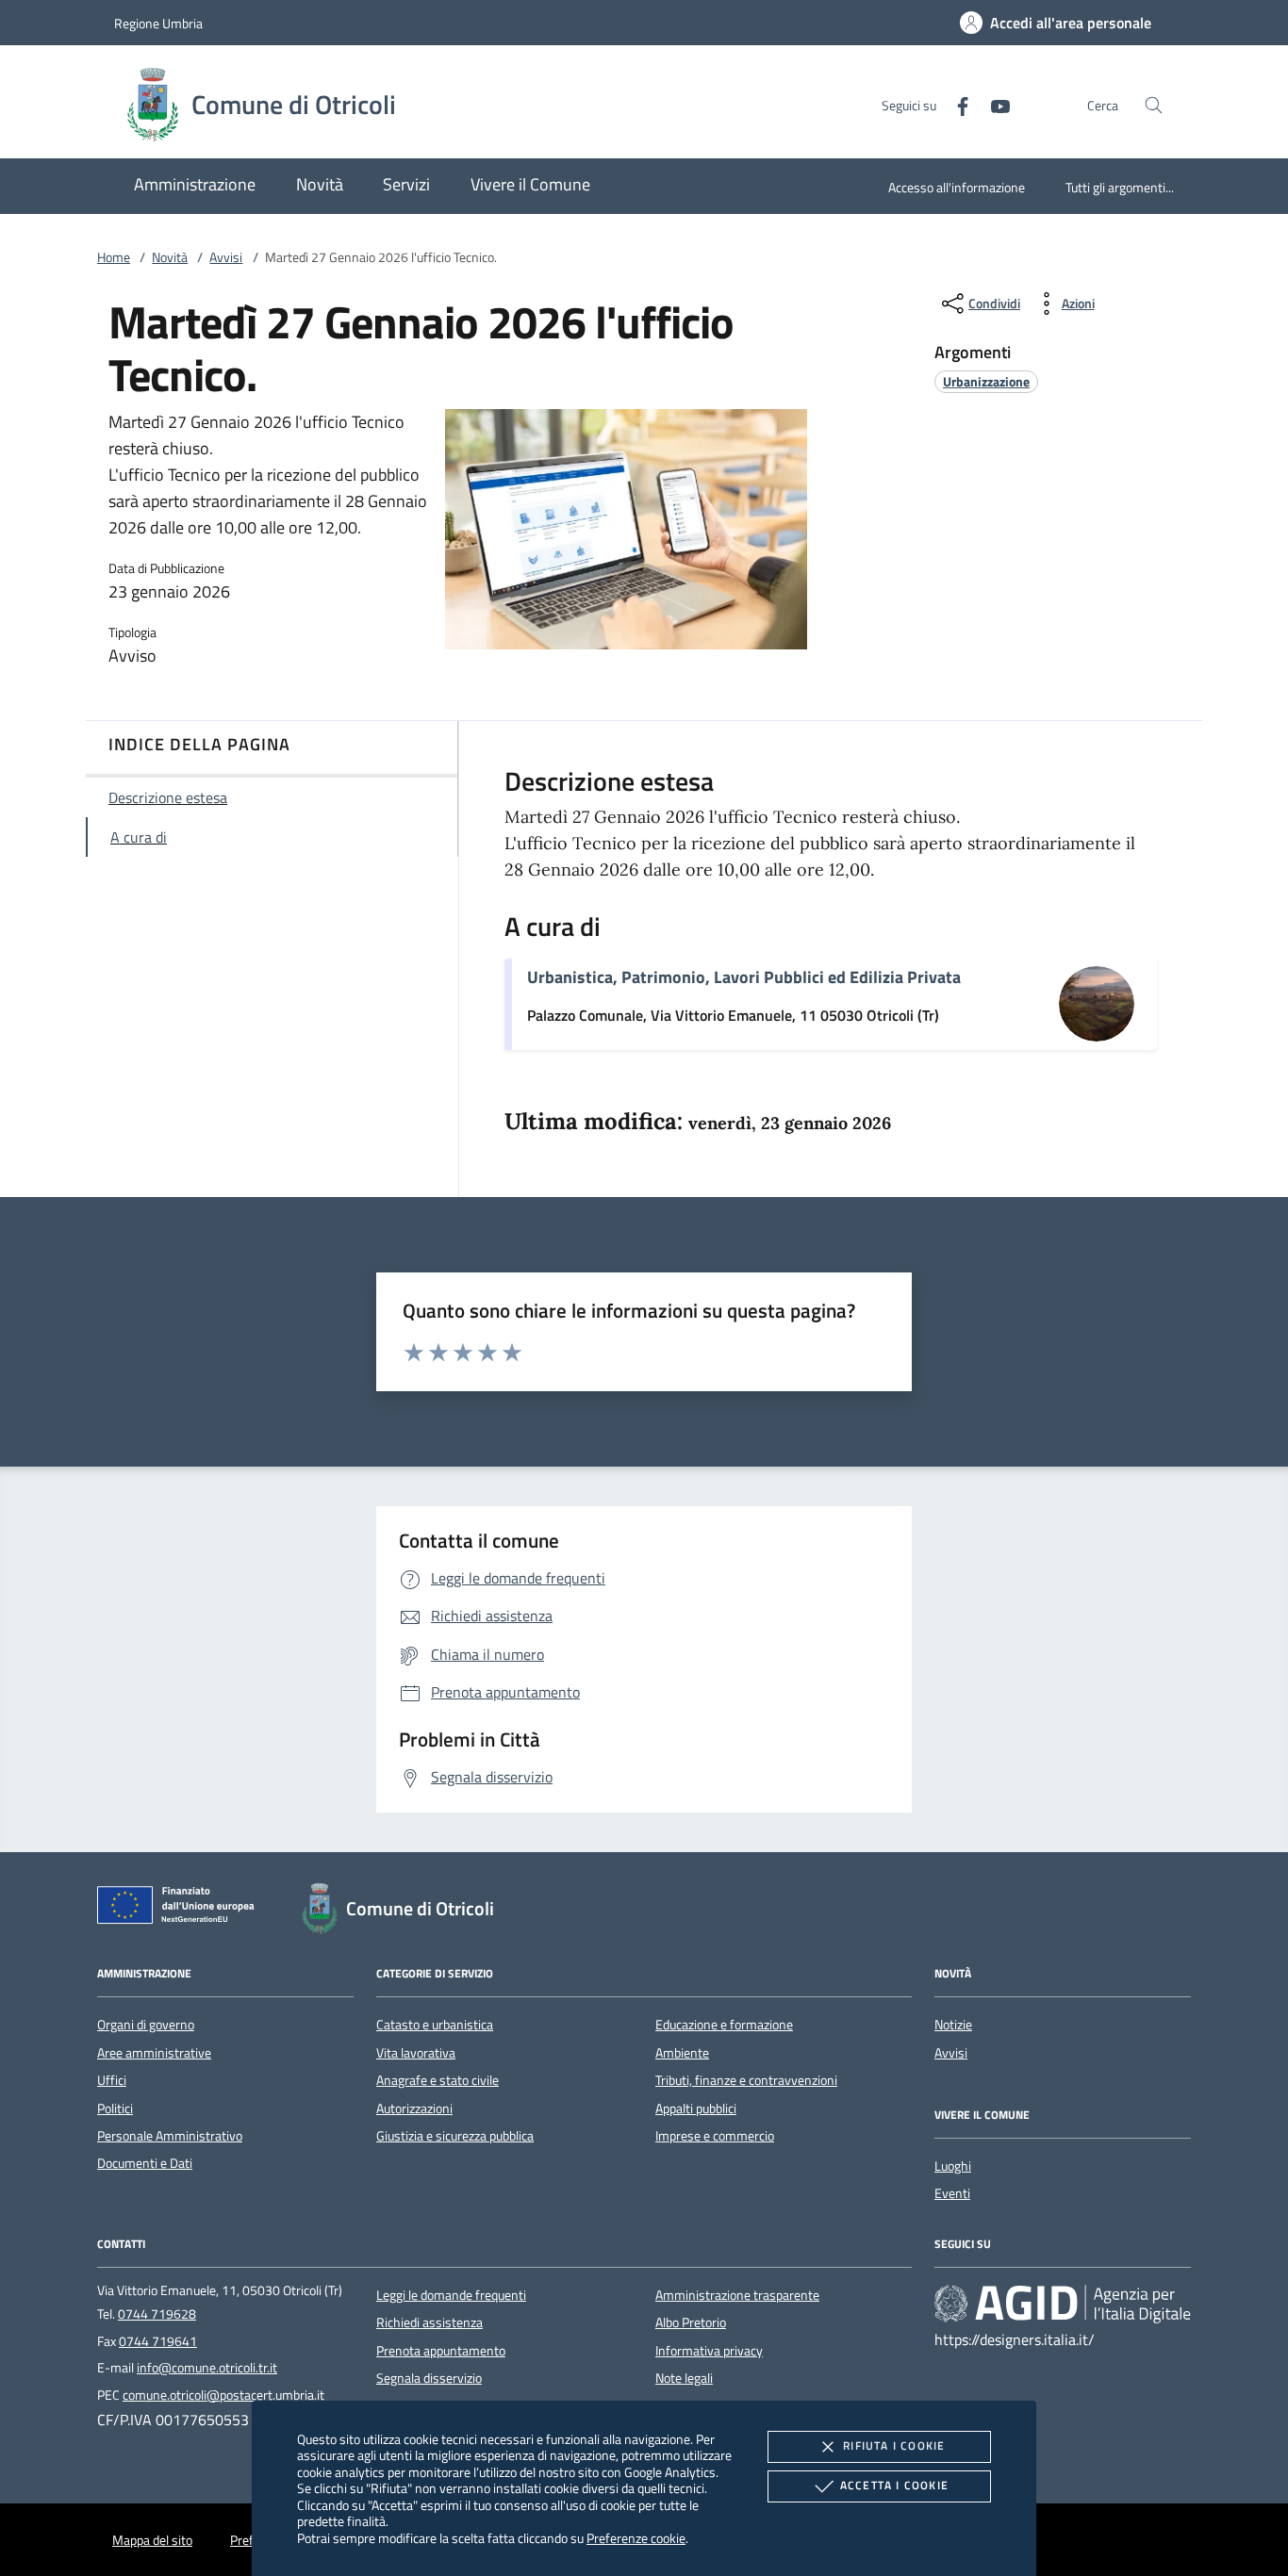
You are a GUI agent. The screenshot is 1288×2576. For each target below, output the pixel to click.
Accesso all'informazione (957, 187)
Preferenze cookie (636, 2538)
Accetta (894, 2485)
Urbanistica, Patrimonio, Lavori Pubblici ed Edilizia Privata (744, 977)
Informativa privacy (709, 2351)
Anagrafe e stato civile (438, 2080)
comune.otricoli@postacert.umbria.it (223, 2395)
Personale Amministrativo (170, 2136)
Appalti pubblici (696, 2108)
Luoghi (953, 2166)
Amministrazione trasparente (737, 2295)
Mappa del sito (152, 2540)
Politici (115, 2108)
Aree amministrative (154, 2053)
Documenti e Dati (145, 2163)
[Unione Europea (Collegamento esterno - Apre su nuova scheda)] (181, 1909)
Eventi (952, 2193)
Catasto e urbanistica (435, 2025)
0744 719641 (158, 2341)
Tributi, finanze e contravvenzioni (746, 2080)
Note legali (684, 2378)
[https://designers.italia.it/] (1063, 2303)
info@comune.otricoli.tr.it (207, 2368)
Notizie (953, 2025)
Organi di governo (146, 2025)
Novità (170, 257)
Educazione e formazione (724, 2025)
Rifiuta (894, 2445)
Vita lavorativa (416, 2053)
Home (114, 257)
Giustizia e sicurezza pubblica (455, 2136)
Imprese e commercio (715, 2136)
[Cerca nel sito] (1154, 105)
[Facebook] (955, 104)
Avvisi (226, 257)
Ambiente (682, 2053)
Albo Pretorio (691, 2322)
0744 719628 (157, 2314)
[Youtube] (993, 104)
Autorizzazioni (414, 2108)
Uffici (112, 2080)
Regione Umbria (158, 23)
